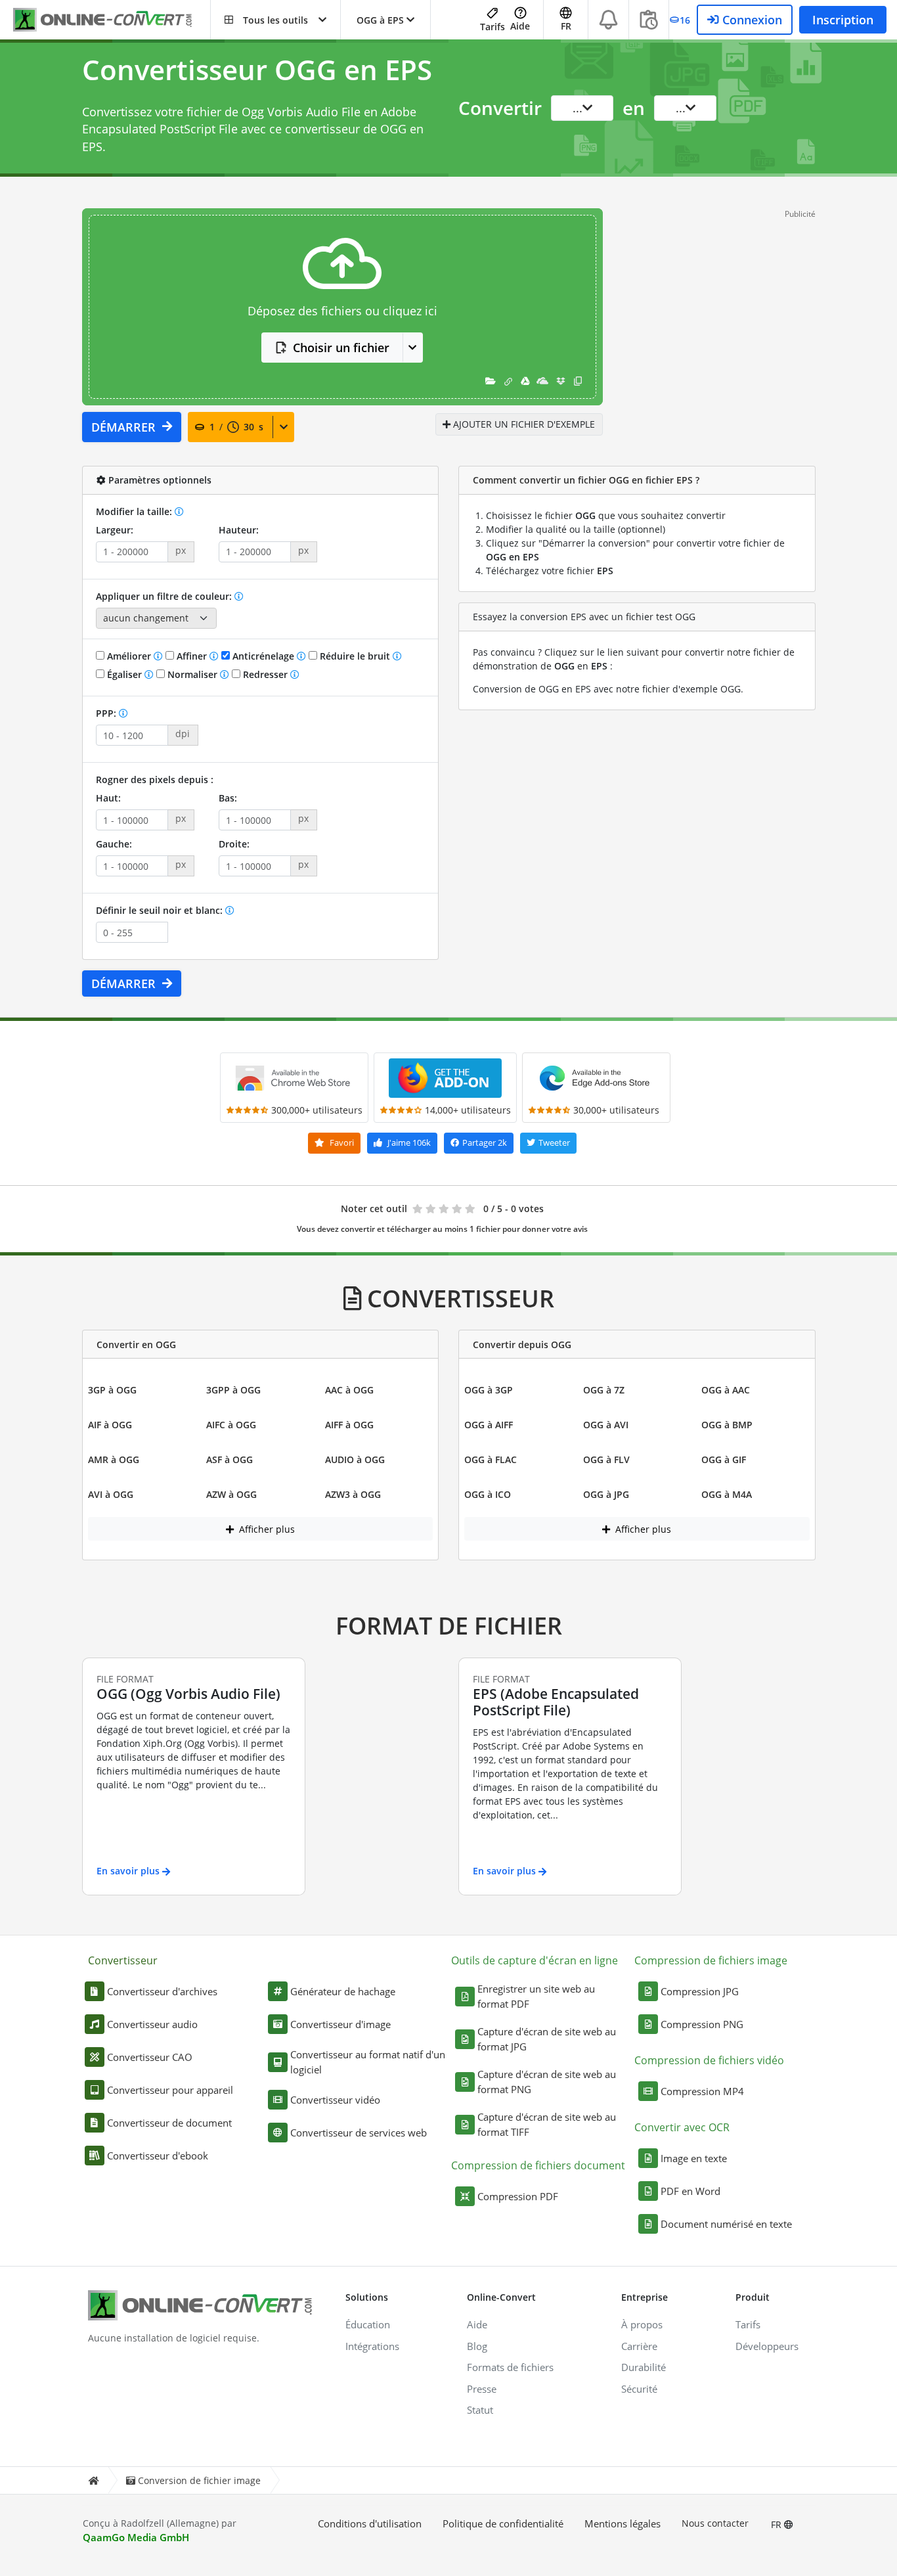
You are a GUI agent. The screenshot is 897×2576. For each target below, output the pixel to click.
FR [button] (566, 26)
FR (777, 2524)
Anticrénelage (263, 656)
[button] (275, 20)
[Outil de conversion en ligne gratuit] (112, 20)
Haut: (108, 798)
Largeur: (115, 530)
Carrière (639, 2346)
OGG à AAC (726, 1390)
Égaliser (124, 674)
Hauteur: (239, 530)
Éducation (368, 2324)
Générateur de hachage (343, 1991)
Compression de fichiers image (711, 1960)
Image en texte (694, 2158)
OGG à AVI (606, 1425)
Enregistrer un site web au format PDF (536, 1996)
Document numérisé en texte (726, 2224)
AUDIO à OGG (355, 1459)
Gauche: (114, 844)
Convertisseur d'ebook (158, 2156)
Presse (482, 2389)
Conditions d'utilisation (370, 2523)
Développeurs (767, 2346)
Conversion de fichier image (199, 2480)
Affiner (192, 656)
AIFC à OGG (231, 1425)
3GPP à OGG (233, 1390)
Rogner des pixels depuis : (155, 780)
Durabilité (644, 2367)
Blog (477, 2346)
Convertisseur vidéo (335, 2100)
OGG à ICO (488, 1494)
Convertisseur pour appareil (170, 2090)
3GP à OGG (112, 1390)
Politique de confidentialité (503, 2523)
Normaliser (192, 674)
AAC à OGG (349, 1390)
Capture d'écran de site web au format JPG (547, 2039)
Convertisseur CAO (150, 2057)
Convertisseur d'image (340, 2024)
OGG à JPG (606, 1494)
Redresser (265, 674)
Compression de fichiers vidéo (709, 2060)
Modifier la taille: (135, 511)
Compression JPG (700, 1991)
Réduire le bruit (355, 656)
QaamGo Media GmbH (136, 2537)
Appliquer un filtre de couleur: (165, 596)
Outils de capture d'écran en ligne (535, 1960)
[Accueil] (93, 2480)
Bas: (228, 798)
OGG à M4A (727, 1494)
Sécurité (639, 2389)
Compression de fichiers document (538, 2165)
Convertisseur (123, 1960)
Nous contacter (715, 2523)
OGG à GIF (724, 1459)
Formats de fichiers (510, 2367)
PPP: (107, 713)
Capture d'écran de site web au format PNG (547, 2082)
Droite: (234, 844)
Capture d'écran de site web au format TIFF (547, 2124)
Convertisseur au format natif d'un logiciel (368, 2062)
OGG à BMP (727, 1425)
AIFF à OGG (349, 1425)
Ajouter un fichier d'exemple (523, 424)
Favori (341, 1142)
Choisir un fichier (341, 348)
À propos (642, 2324)
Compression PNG (702, 2024)
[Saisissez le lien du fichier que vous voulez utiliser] (508, 381)
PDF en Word (690, 2191)
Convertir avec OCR (682, 2127)
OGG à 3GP (489, 1390)
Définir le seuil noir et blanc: (161, 910)
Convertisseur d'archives (162, 1991)
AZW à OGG (231, 1494)
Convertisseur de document (169, 2123)
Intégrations (372, 2346)
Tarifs (492, 27)
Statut (480, 2410)
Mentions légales (623, 2523)
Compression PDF (518, 2196)
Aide (520, 26)
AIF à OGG (110, 1425)
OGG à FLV (606, 1459)
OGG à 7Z (604, 1390)
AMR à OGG (114, 1459)
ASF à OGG (230, 1459)
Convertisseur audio (152, 2024)
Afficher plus (266, 1529)
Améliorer (129, 656)
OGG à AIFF (489, 1425)
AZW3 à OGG (353, 1494)
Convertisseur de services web (359, 2133)
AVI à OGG (111, 1494)
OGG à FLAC (491, 1459)
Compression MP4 (702, 2091)
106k (409, 1142)
